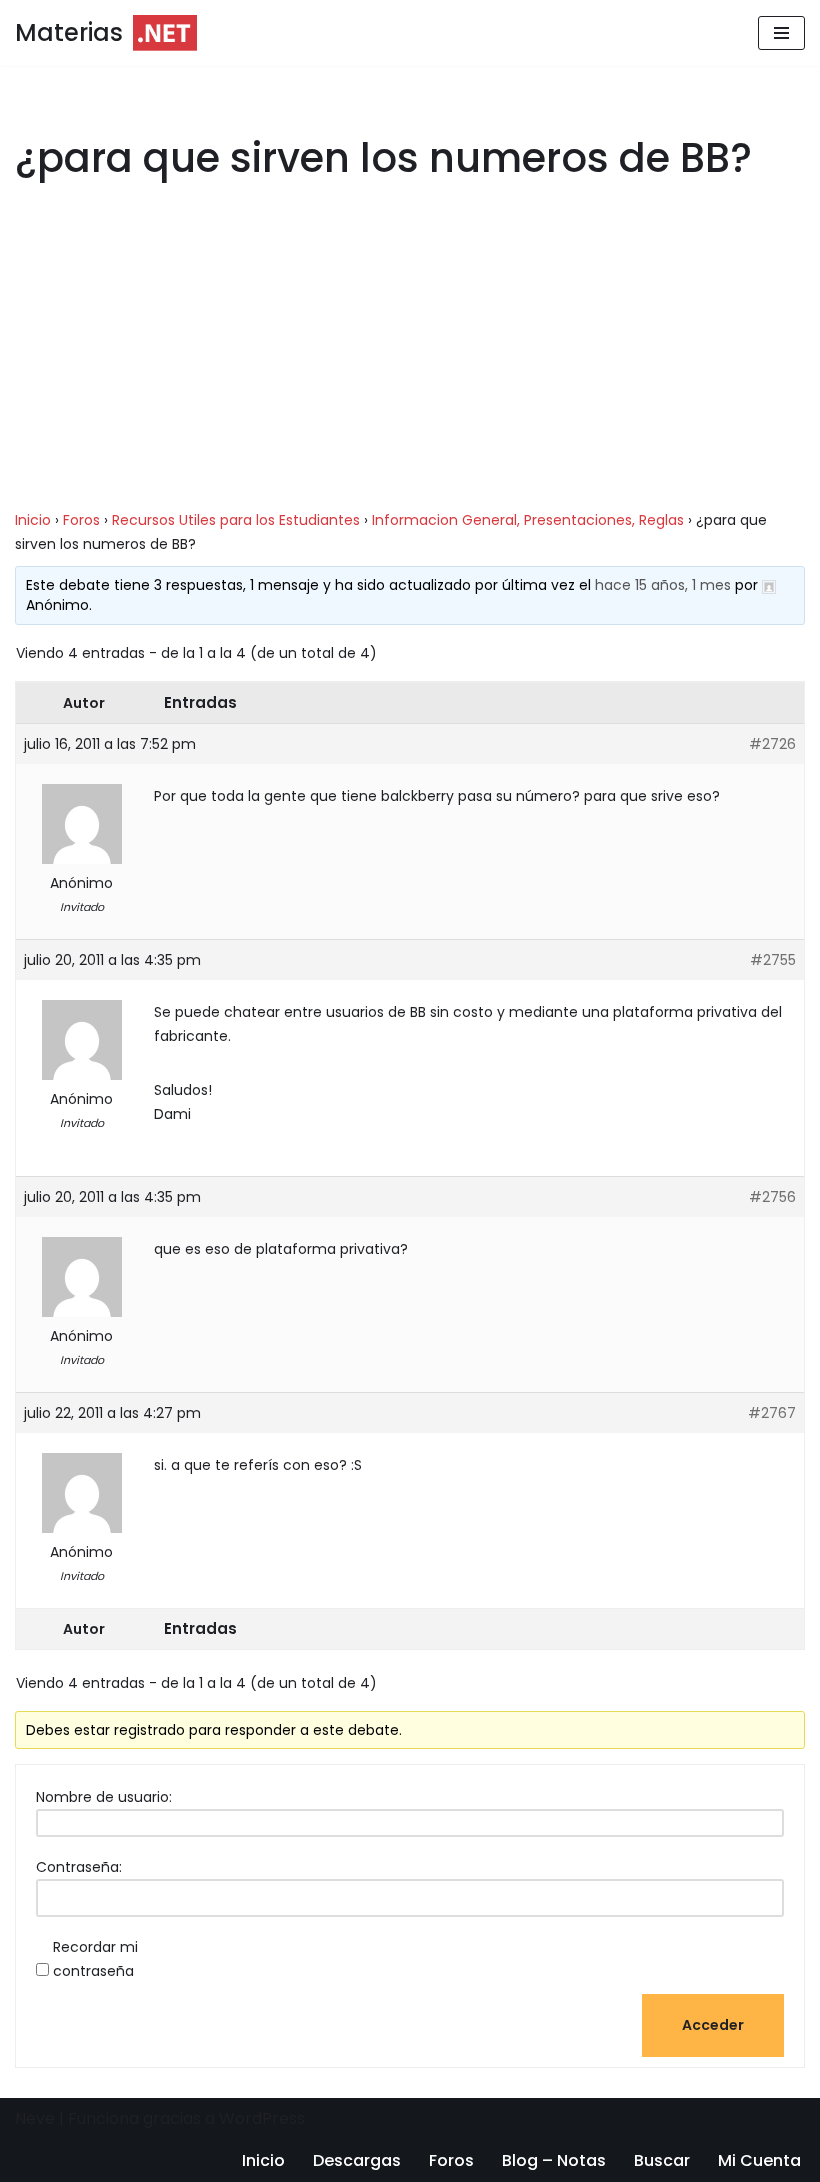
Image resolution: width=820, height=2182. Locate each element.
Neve (35, 2118)
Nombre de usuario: (104, 1797)
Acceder (713, 2025)
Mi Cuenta (759, 2160)
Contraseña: (79, 1867)
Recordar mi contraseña (95, 1959)
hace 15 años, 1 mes (663, 585)
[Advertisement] (410, 360)
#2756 (772, 1197)
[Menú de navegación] (781, 33)
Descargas (357, 2160)
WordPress (262, 2118)
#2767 (772, 1413)
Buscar (662, 2160)
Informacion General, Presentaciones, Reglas (528, 520)
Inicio (33, 520)
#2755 (773, 960)
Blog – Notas (554, 2160)
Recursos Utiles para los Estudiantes (236, 520)
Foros (81, 520)
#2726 (772, 744)
